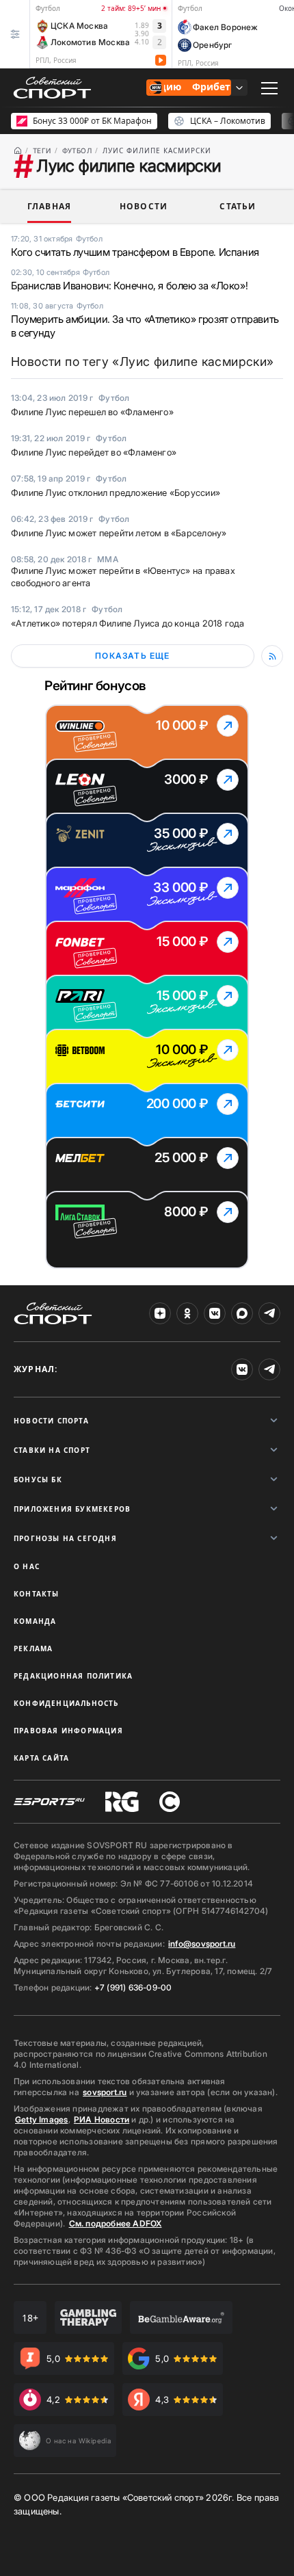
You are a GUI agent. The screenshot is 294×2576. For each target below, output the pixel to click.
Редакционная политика (73, 1676)
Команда (35, 1621)
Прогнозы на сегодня (65, 1538)
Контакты (37, 1594)
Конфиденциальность (66, 1703)
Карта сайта (41, 1758)
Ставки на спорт (52, 1450)
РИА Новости (102, 2119)
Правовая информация (68, 1731)
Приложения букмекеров (72, 1509)
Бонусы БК (38, 1480)
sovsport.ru (105, 2092)
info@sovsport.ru (202, 1944)
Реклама (33, 1648)
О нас (27, 1566)
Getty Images (42, 2119)
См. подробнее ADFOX (116, 2223)
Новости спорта (51, 1421)
